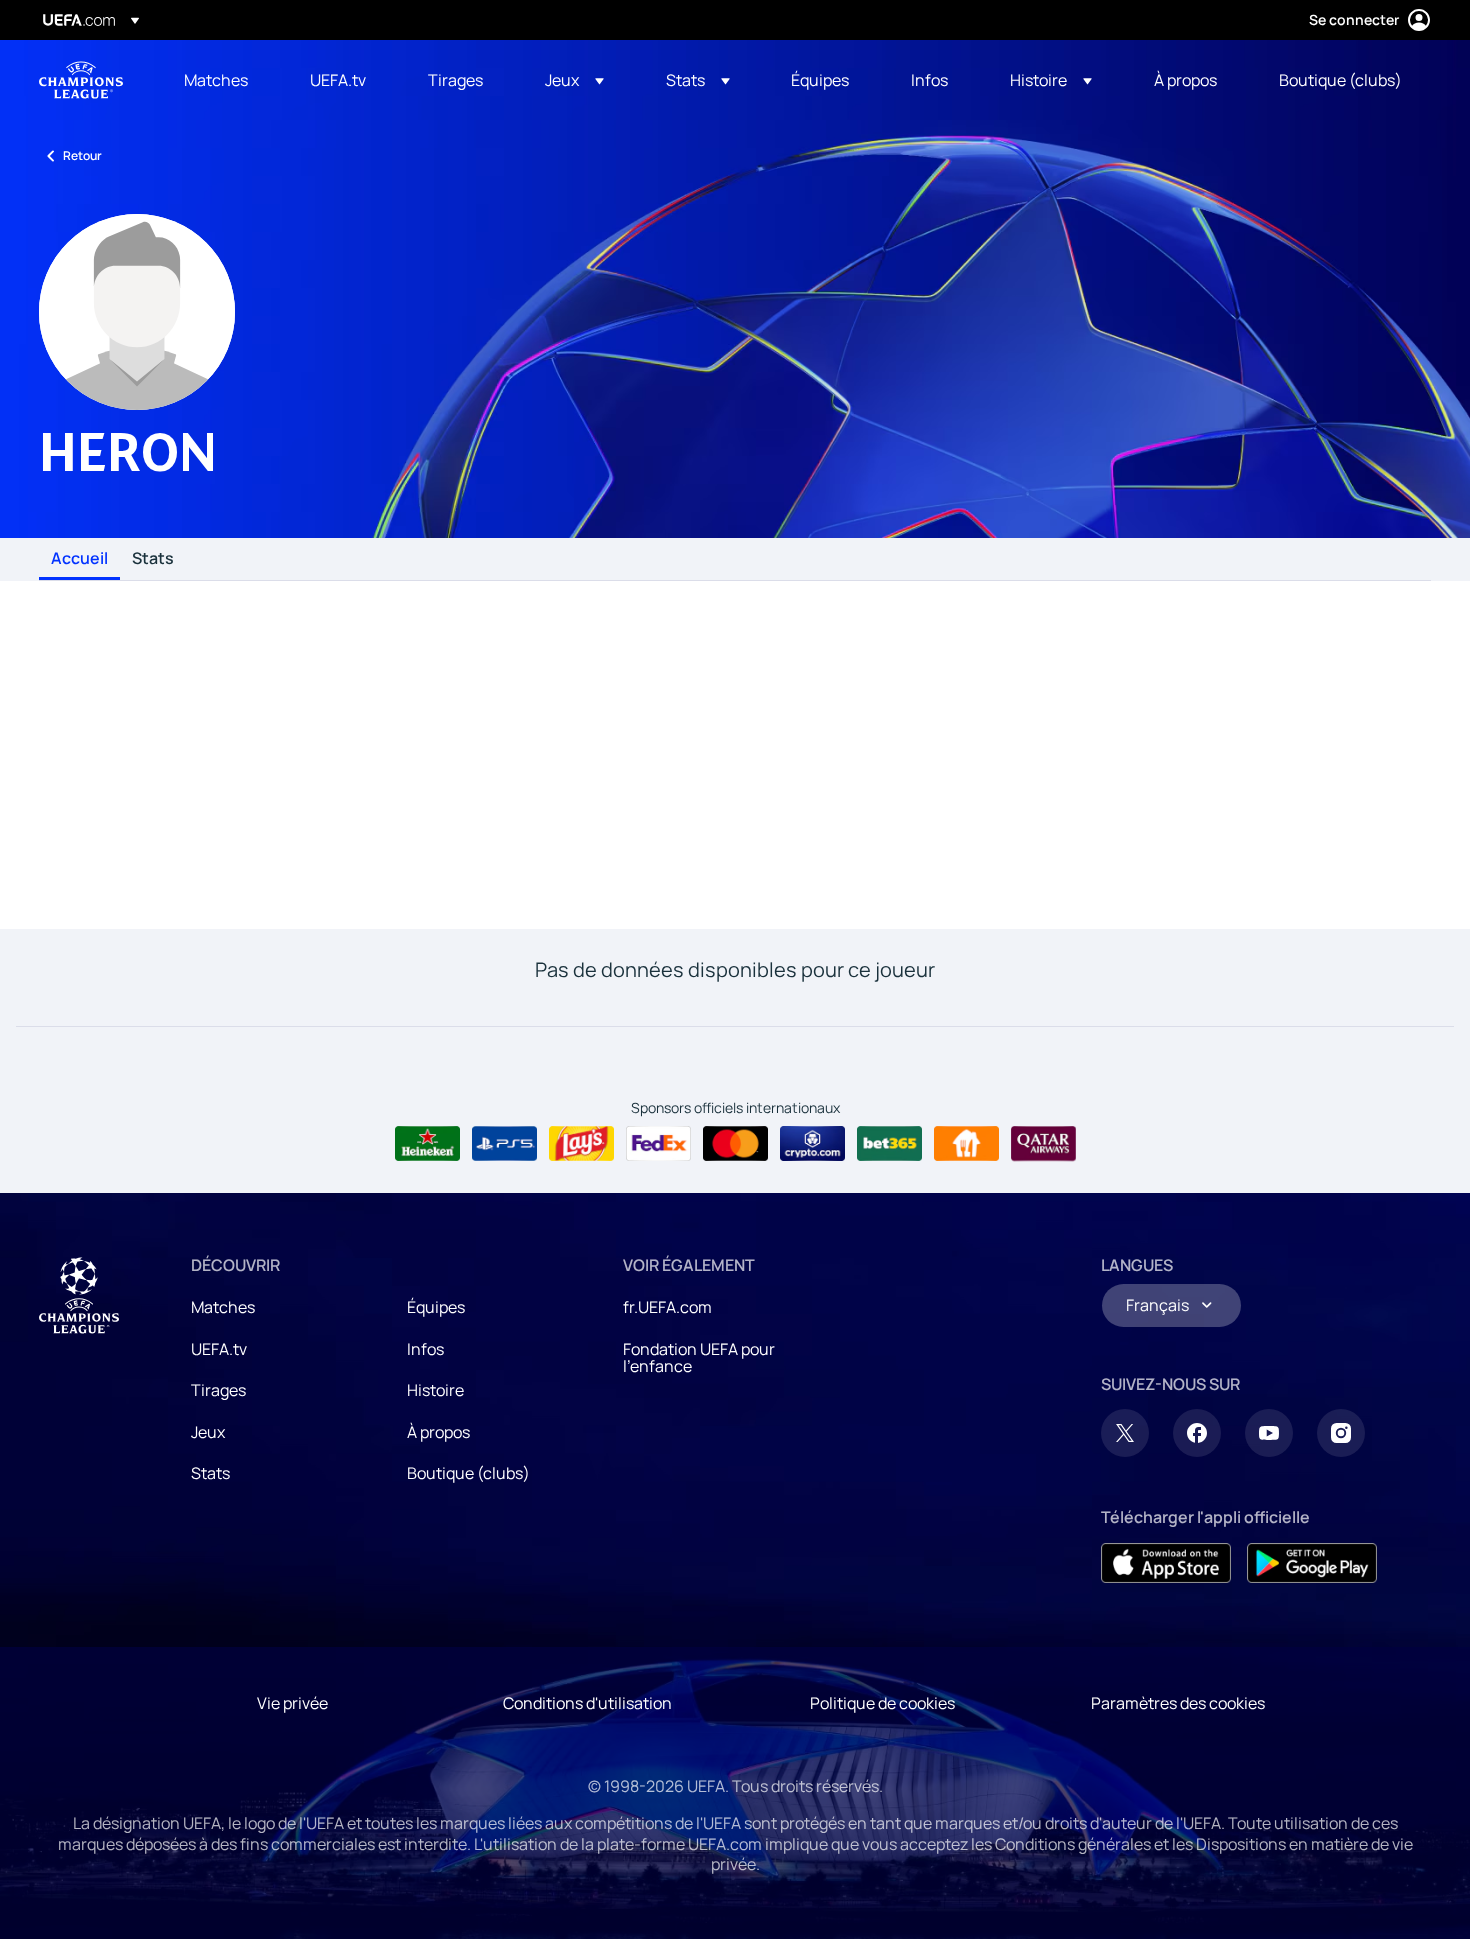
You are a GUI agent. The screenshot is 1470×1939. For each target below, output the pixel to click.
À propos (438, 1432)
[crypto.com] (812, 1144)
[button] (574, 80)
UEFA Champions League (81, 80)
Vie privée (292, 1703)
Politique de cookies (882, 1703)
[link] (216, 80)
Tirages (218, 1390)
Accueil (79, 559)
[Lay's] (581, 1144)
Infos (425, 1349)
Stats (153, 559)
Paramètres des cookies (1178, 1703)
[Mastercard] (735, 1144)
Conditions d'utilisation (587, 1703)
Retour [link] (82, 155)
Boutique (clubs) (468, 1473)
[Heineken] (427, 1144)
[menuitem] (222, 80)
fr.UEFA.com (667, 1307)
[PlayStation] (504, 1144)
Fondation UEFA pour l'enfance (699, 1358)
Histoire (435, 1390)
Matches (223, 1307)
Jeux (208, 1432)
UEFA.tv (219, 1349)
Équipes (436, 1307)
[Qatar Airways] (1043, 1144)
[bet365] (889, 1144)
